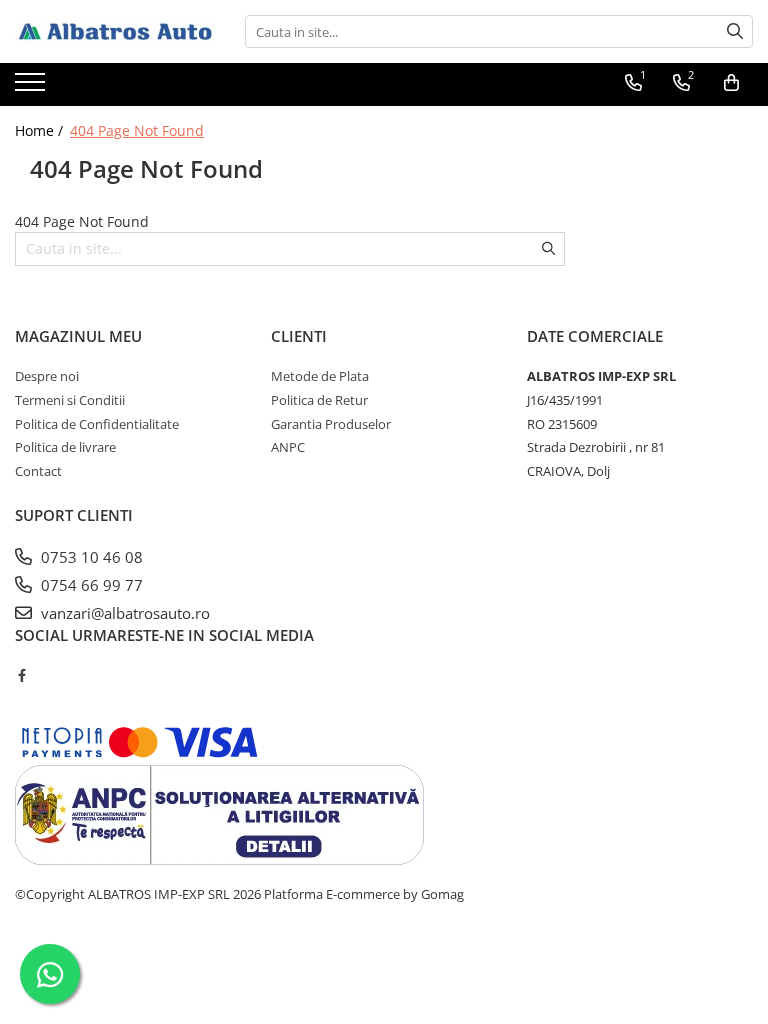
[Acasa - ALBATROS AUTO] (115, 32)
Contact (38, 471)
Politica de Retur (319, 400)
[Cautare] (735, 31)
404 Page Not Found (137, 130)
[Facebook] (21, 675)
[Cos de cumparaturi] (731, 83)
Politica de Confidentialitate (97, 424)
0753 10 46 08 (90, 557)
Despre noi (47, 376)
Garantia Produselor (331, 424)
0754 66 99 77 (90, 585)
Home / (41, 130)
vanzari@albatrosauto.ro (123, 613)
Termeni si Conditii (70, 400)
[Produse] (32, 88)
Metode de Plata (320, 376)
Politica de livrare (65, 447)
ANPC (288, 447)
